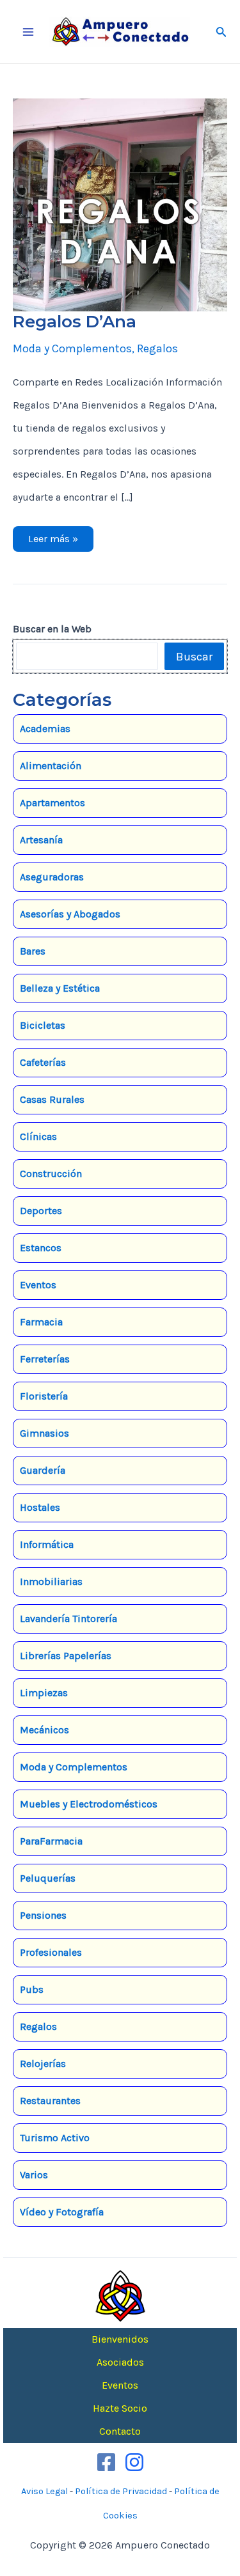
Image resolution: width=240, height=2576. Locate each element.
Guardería (43, 1470)
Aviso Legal (44, 2491)
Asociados (120, 2362)
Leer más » (53, 542)
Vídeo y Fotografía (62, 2212)
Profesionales (51, 1952)
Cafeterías (43, 1062)
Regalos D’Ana (75, 322)
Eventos (38, 1285)
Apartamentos (52, 803)
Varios (34, 2175)
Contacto (120, 2431)
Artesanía (41, 840)
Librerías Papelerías (66, 1656)
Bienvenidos (120, 2339)
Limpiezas (44, 1693)
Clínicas (38, 1136)
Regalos (157, 348)
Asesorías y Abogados (70, 914)
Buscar (194, 657)
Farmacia (41, 1322)
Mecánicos (44, 1730)
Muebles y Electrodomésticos (89, 1804)
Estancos (41, 1248)
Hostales (40, 1507)
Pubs (32, 1989)
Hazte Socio (120, 2408)
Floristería (44, 1396)
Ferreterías (45, 1359)
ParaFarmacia (51, 1841)
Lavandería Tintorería (68, 1619)
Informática (47, 1544)
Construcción (51, 1174)
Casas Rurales (52, 1099)
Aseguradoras (52, 877)
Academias (45, 729)
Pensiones (43, 1915)
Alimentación (51, 766)
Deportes (41, 1211)
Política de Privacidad (121, 2491)
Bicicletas (43, 1025)
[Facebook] (106, 2462)
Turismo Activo (55, 2138)
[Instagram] (134, 2462)
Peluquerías (48, 1878)
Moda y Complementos (72, 348)
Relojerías (43, 2064)
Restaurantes (50, 2101)
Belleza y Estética (60, 988)
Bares (33, 951)
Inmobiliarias (51, 1581)
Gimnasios (44, 1433)
